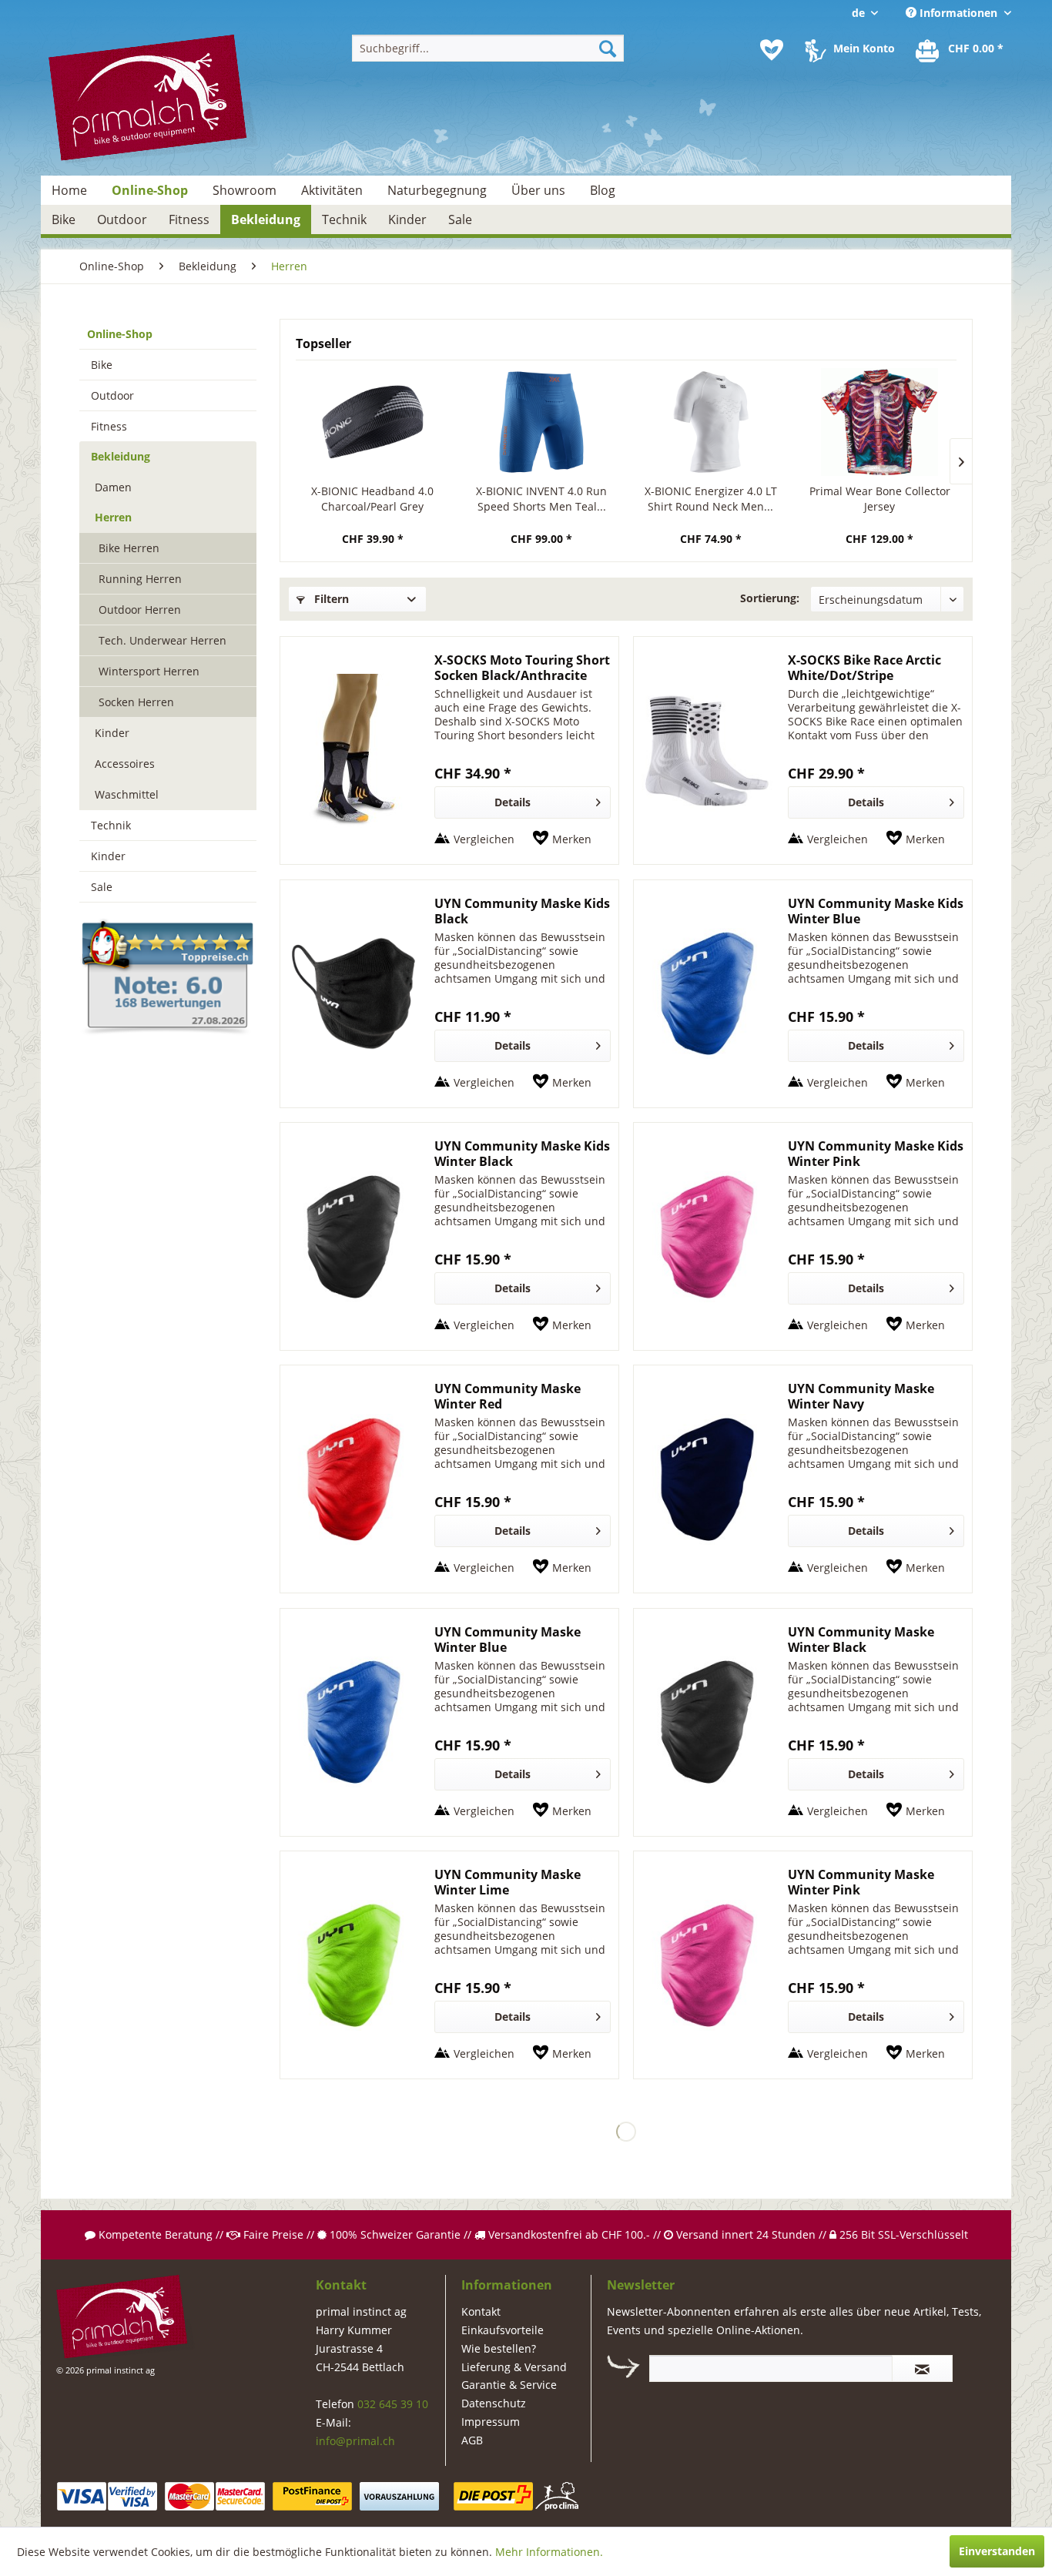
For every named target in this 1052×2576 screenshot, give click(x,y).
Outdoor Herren (140, 610)
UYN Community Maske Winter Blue (508, 1640)
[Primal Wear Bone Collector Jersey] (880, 422)
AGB (472, 2440)
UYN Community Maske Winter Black (861, 1640)
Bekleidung (121, 456)
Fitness (109, 426)
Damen (113, 487)
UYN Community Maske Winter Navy (861, 1396)
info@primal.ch (355, 2441)
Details (513, 802)
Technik (111, 825)
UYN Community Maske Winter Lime (508, 1882)
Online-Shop (120, 334)
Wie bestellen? (499, 2348)
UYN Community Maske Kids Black (522, 911)
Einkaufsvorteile (503, 2330)
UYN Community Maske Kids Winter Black (522, 1154)
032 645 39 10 (393, 2404)
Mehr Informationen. (549, 2552)
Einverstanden (997, 2551)
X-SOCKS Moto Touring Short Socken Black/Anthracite (522, 668)
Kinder (112, 733)
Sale (102, 887)
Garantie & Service (509, 2385)
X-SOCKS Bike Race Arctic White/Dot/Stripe (864, 668)
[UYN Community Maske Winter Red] (353, 1479)
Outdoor (112, 395)
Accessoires (125, 764)
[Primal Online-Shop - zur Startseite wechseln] (153, 100)
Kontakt (481, 2311)
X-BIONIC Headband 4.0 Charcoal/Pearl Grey (372, 499)
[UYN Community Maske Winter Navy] (707, 1479)
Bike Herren (129, 548)
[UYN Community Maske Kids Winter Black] (353, 1236)
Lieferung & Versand (514, 2367)
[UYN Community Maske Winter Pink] (707, 1965)
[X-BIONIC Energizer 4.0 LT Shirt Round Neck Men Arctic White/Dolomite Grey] (711, 422)
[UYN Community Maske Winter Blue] (353, 1722)
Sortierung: (770, 598)
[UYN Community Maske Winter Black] (707, 1722)
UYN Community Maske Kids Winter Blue (876, 911)
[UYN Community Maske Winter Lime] (353, 1965)
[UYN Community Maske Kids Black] (353, 994)
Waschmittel (127, 794)
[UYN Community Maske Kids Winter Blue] (707, 994)
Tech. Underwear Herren (162, 640)
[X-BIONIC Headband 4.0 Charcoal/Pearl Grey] (373, 422)
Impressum (491, 2422)
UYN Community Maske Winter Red (508, 1396)
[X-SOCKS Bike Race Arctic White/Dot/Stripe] (707, 750)
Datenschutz (494, 2403)
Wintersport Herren (149, 671)
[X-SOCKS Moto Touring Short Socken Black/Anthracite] (353, 750)
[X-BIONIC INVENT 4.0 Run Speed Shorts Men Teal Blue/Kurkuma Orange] (542, 422)
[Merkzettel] (772, 50)
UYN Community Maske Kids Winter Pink (876, 1154)
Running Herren (140, 579)
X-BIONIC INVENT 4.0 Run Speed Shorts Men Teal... (541, 499)
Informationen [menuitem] (958, 13)
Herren (113, 517)
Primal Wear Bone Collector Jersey (880, 499)
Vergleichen (484, 839)
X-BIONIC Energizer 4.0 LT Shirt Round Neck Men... (711, 499)
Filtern (330, 599)
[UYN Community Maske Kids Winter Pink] (707, 1236)
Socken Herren (136, 702)
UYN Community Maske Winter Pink (861, 1882)
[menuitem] (488, 48)
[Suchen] (608, 48)
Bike (102, 365)
